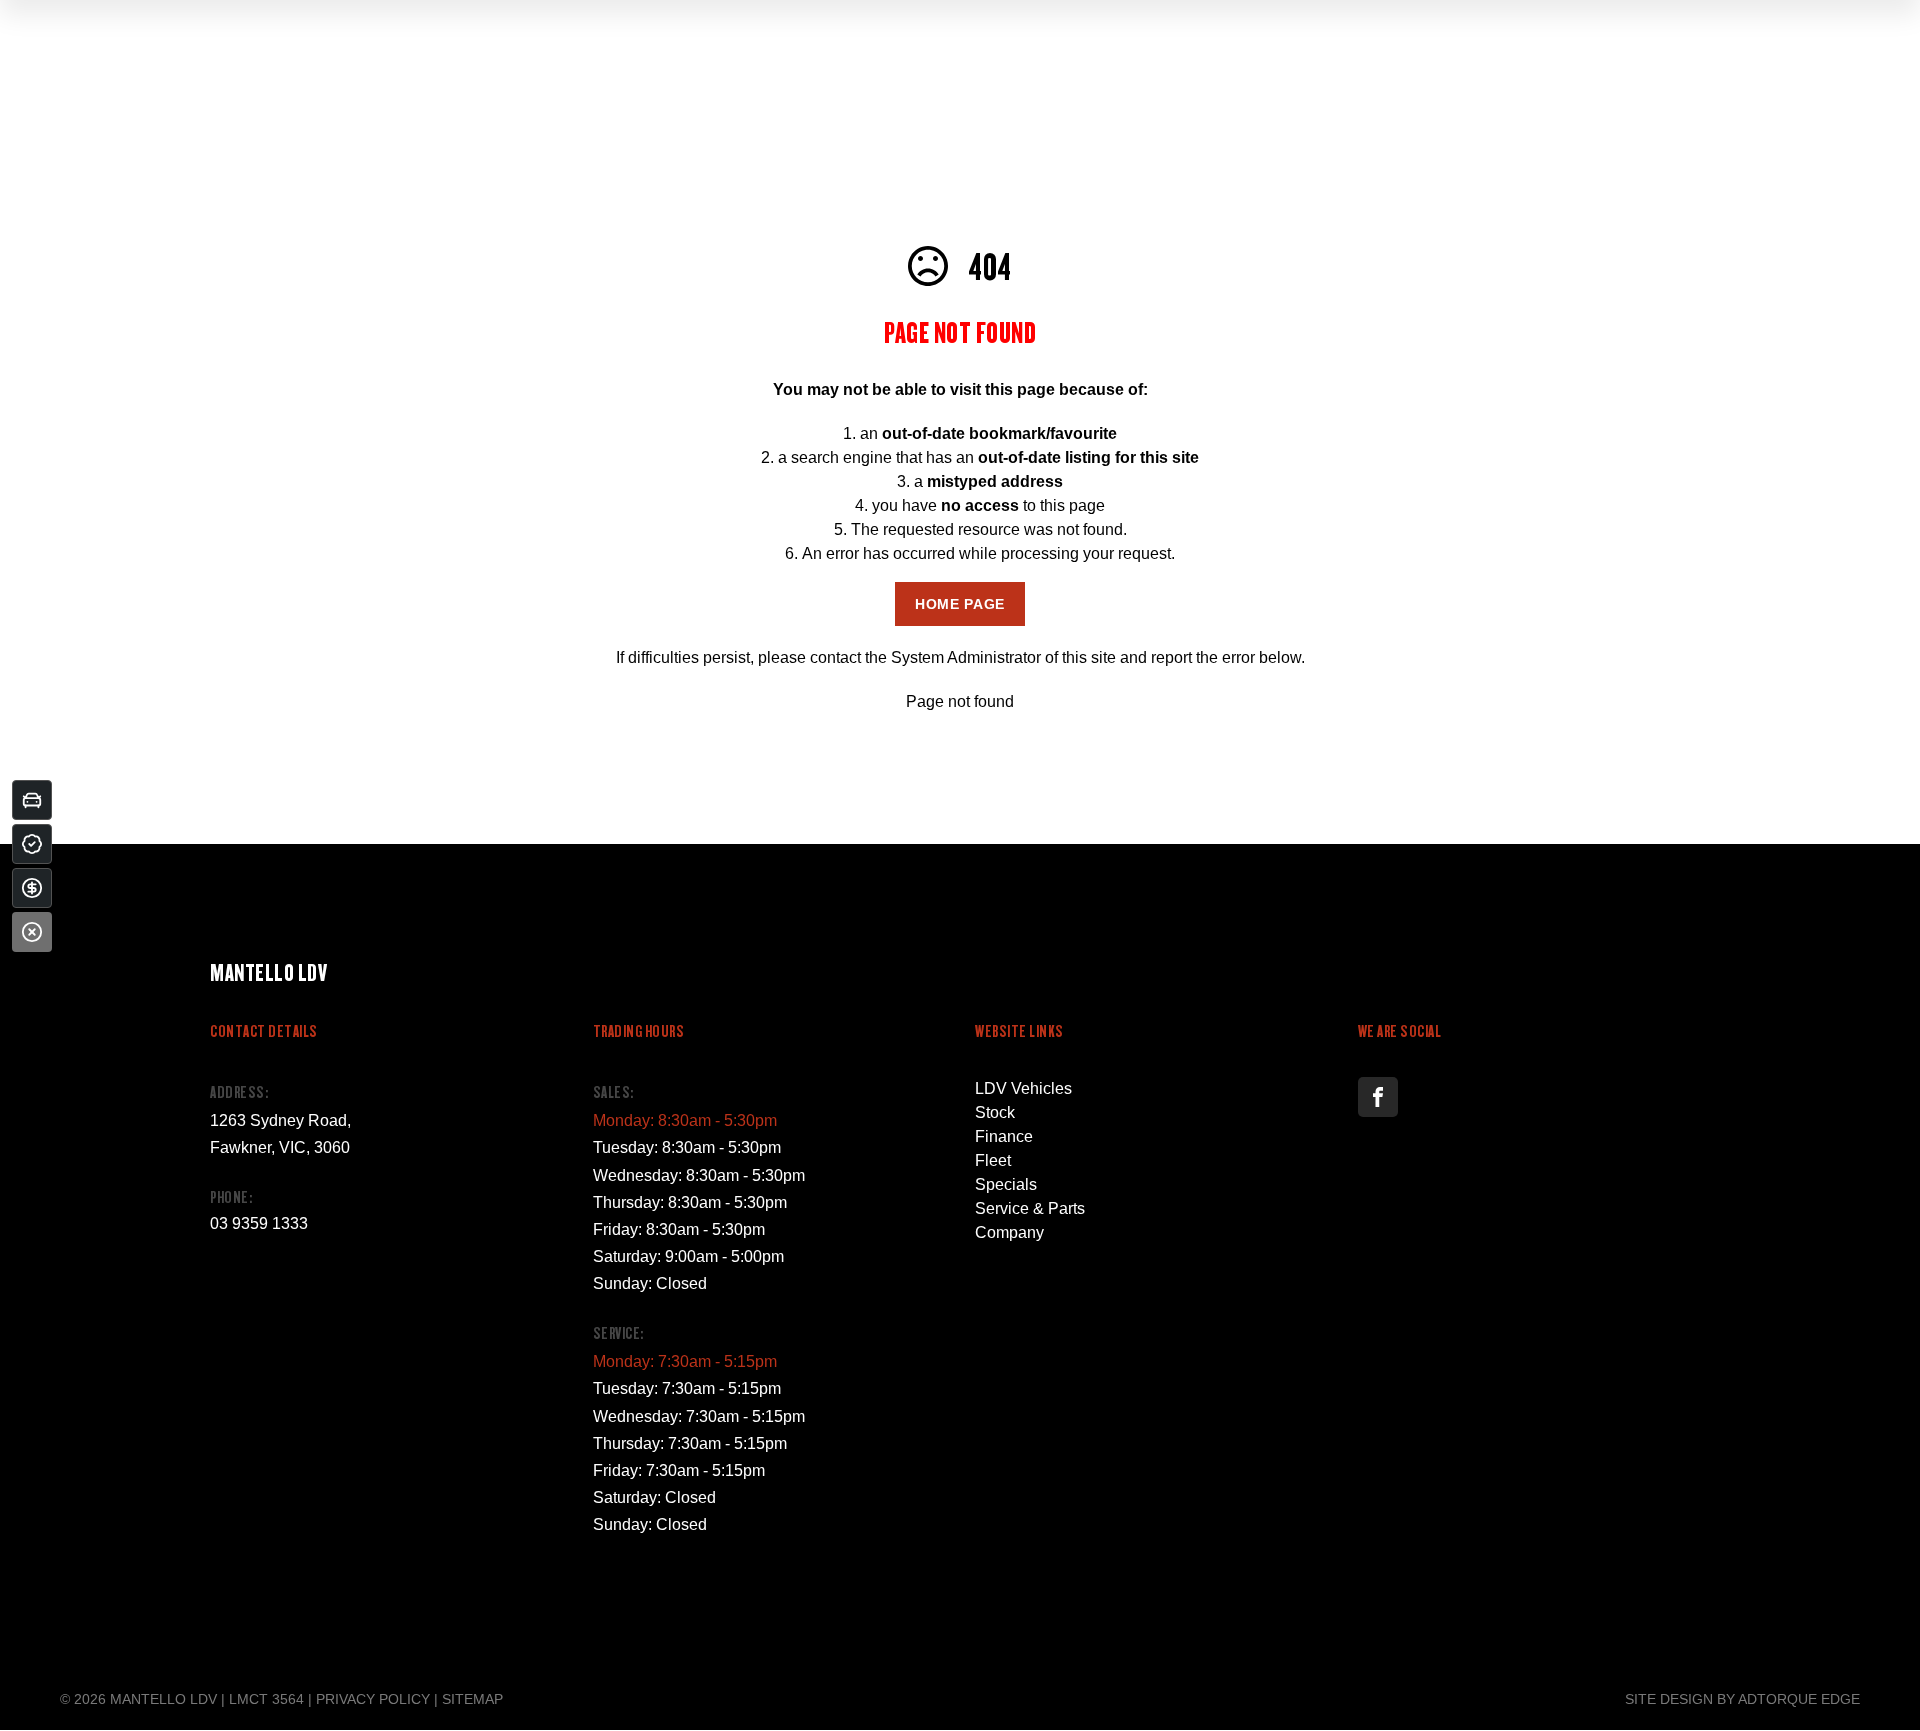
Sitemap (472, 1699)
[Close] (32, 932)
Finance (1004, 1136)
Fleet (993, 1160)
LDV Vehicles (1023, 1088)
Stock (995, 1112)
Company (1009, 1232)
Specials (1006, 1184)
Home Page (960, 604)
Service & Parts (1030, 1208)
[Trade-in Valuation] (32, 800)
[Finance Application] (32, 888)
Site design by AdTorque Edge (1742, 1699)
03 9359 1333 (259, 1223)
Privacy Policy (373, 1699)
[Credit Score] (32, 844)
